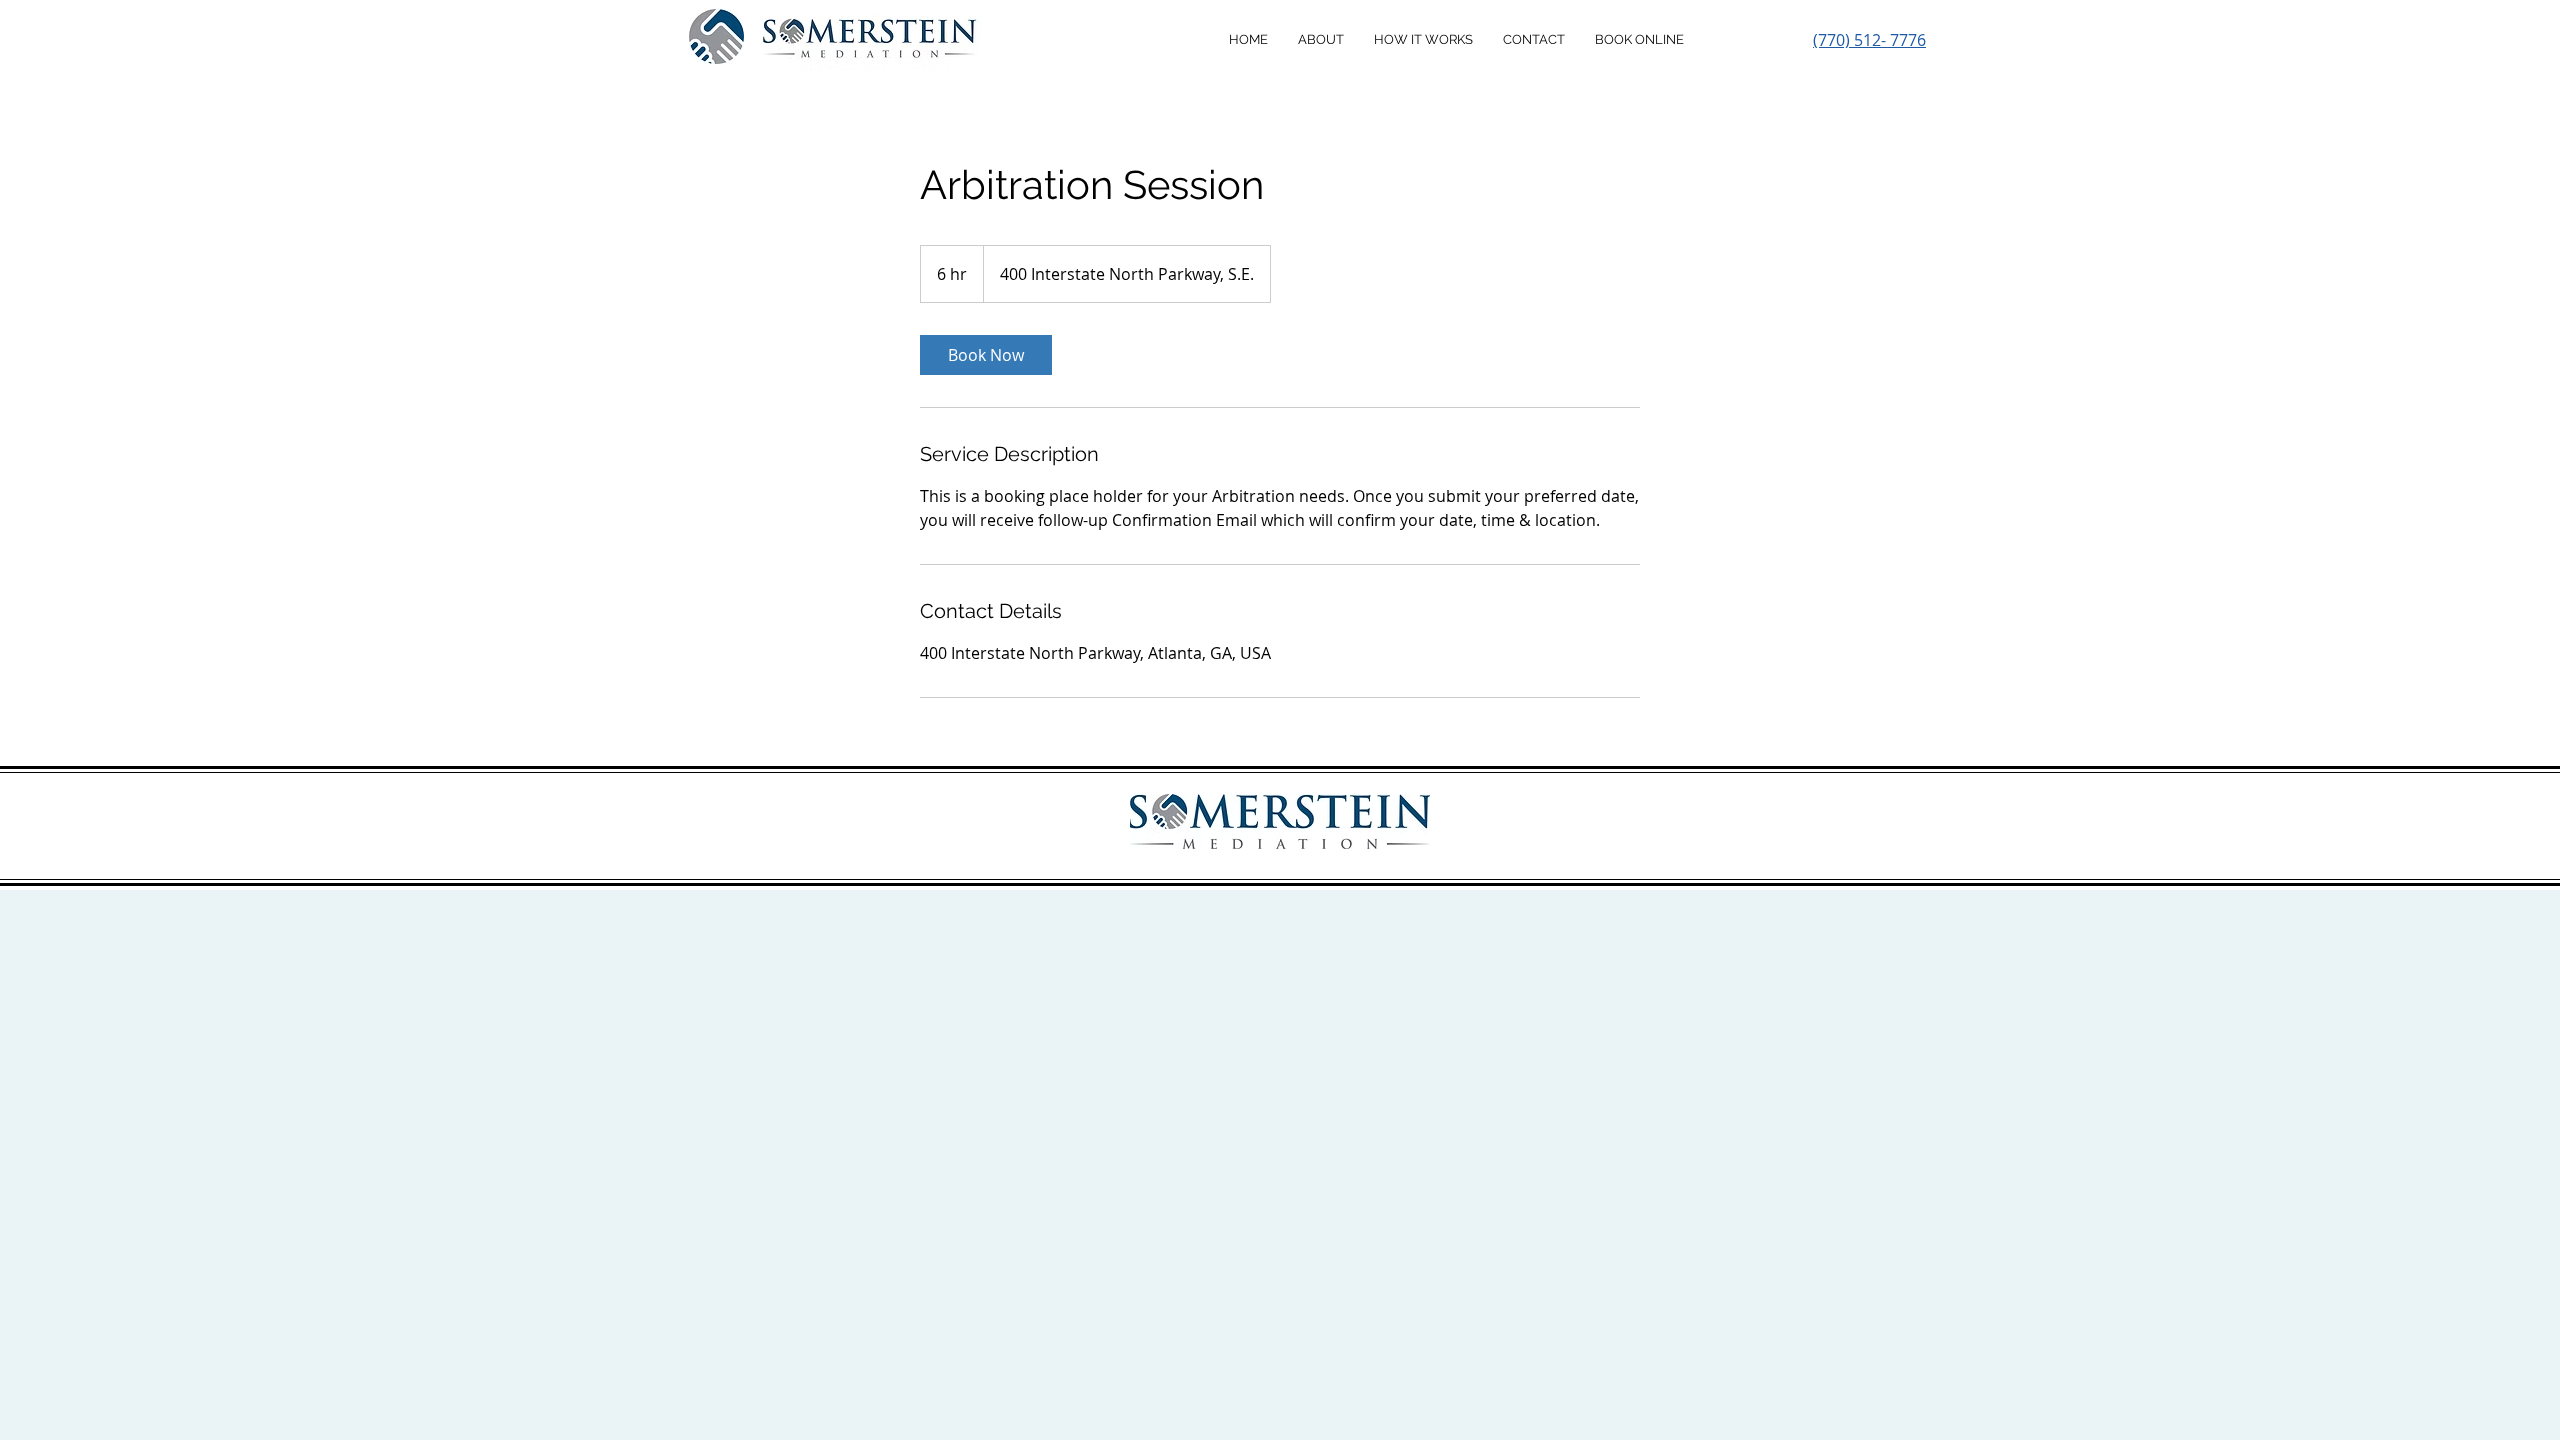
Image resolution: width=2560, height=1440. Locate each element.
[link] (986, 355)
